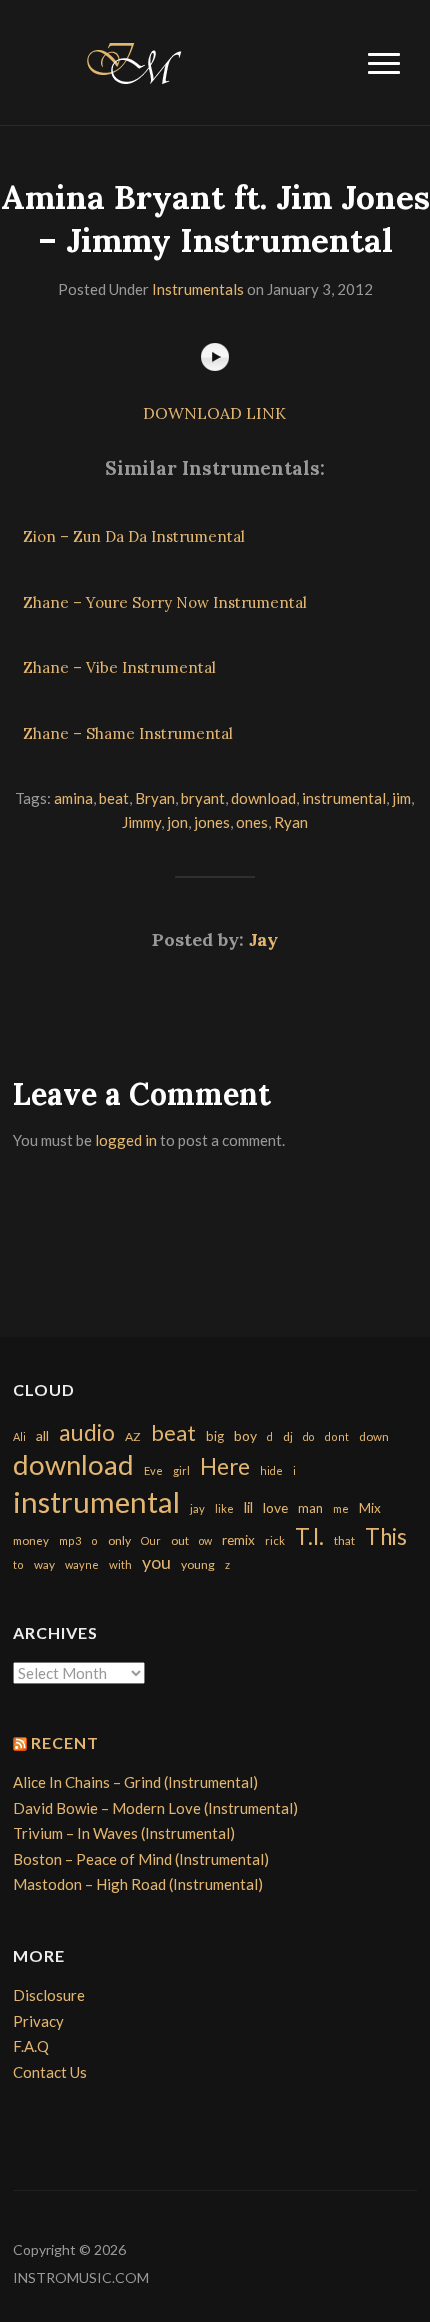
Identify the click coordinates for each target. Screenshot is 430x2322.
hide (271, 1470)
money (31, 1540)
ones (252, 822)
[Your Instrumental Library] (131, 60)
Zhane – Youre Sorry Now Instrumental (165, 602)
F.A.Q (31, 2046)
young (198, 1564)
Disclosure (49, 1995)
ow (205, 1540)
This (386, 1536)
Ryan (291, 822)
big (215, 1436)
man (310, 1508)
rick (275, 1540)
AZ (133, 1436)
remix (238, 1540)
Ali (19, 1436)
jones (212, 822)
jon (177, 822)
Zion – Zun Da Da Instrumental (134, 536)
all (42, 1435)
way (44, 1564)
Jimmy (141, 822)
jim (401, 798)
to (18, 1564)
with (120, 1564)
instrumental (344, 798)
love (275, 1507)
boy (245, 1435)
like (224, 1508)
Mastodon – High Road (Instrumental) (138, 1884)
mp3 (70, 1540)
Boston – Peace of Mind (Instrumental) (141, 1859)
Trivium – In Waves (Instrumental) (124, 1833)
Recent (65, 1742)
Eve (153, 1470)
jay (197, 1508)
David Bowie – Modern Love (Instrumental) (155, 1808)
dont (336, 1436)
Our (151, 1540)
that (344, 1540)
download (263, 798)
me (341, 1508)
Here (225, 1466)
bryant (203, 798)
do (308, 1436)
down (374, 1436)
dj (288, 1436)
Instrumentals (198, 289)
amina (73, 798)
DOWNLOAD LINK (214, 413)
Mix (370, 1508)
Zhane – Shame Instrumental (128, 733)
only (119, 1540)
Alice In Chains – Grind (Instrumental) (135, 1782)
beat (114, 798)
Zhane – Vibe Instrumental (119, 667)
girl (181, 1470)
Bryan (155, 798)
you (156, 1562)
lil (248, 1507)
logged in (126, 1140)
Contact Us (50, 2072)
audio (87, 1432)
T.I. (309, 1536)
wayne (82, 1564)
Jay (263, 939)
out (180, 1540)
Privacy (38, 2021)
